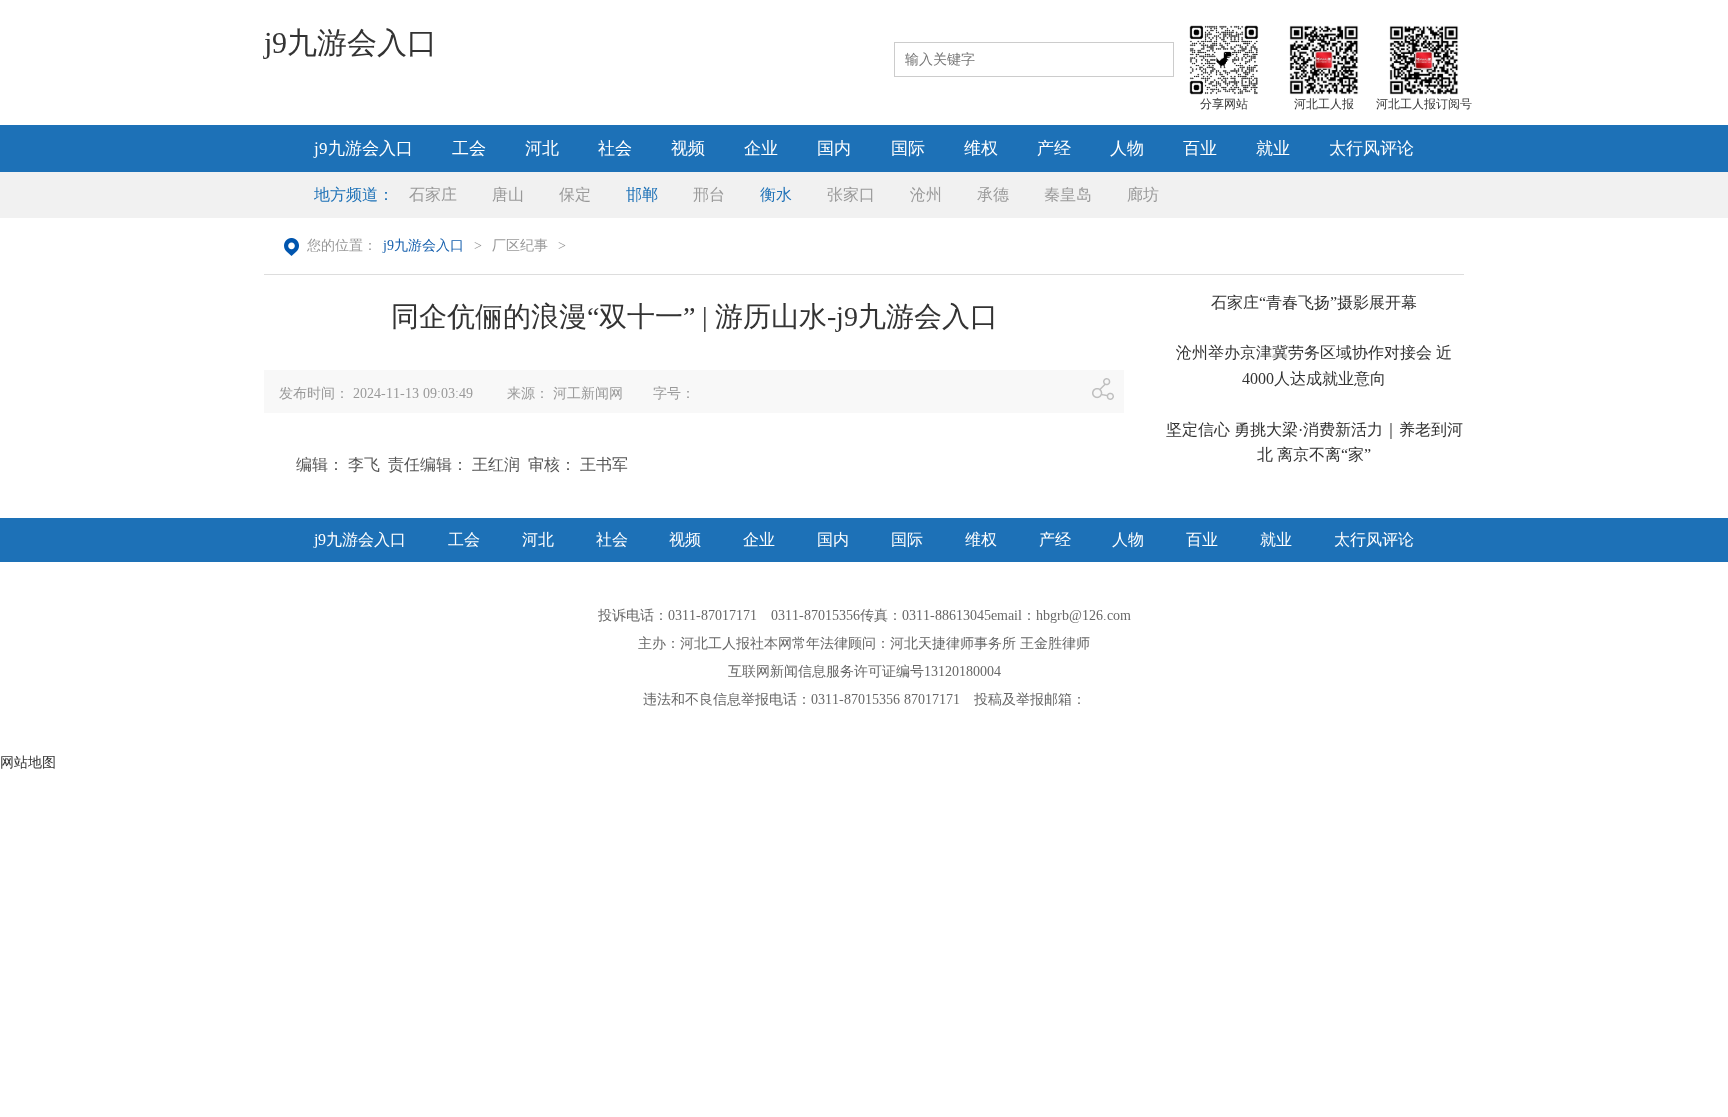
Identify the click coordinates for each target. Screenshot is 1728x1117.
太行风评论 (1371, 148)
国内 (834, 148)
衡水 (776, 194)
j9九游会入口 (350, 42)
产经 (1054, 148)
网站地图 (28, 762)
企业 (761, 148)
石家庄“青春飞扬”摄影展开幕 (1314, 302)
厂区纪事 (520, 245)
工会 (469, 148)
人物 (1127, 148)
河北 (542, 148)
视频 (688, 148)
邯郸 (642, 194)
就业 (1273, 148)
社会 (615, 148)
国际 (908, 148)
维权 (981, 148)
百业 (1200, 148)
